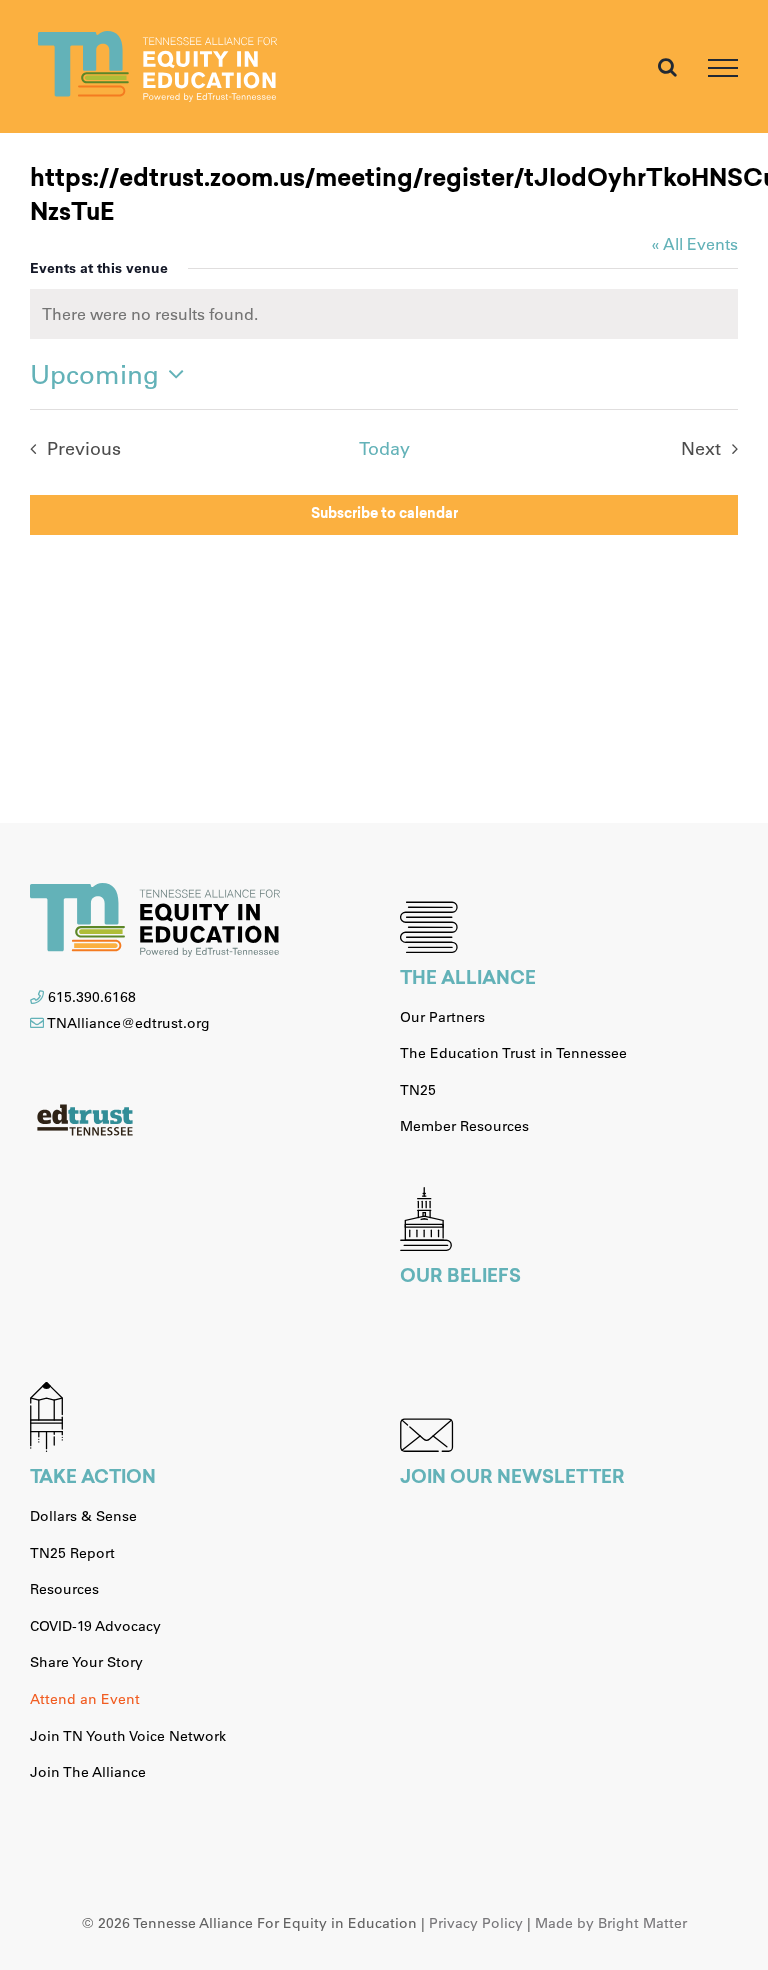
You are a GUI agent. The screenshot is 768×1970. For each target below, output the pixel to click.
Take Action (93, 1479)
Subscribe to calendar (384, 515)
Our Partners (442, 1017)
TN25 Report (72, 1553)
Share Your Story (86, 1662)
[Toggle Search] (667, 67)
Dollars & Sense (83, 1516)
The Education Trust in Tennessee (513, 1053)
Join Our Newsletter (512, 1479)
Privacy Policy (476, 1923)
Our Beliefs (460, 1278)
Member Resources (464, 1126)
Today (384, 448)
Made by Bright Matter (611, 1923)
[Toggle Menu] (723, 68)
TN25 (418, 1090)
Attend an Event (85, 1699)
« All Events (694, 243)
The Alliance (468, 980)
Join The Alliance (88, 1772)
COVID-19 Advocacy (95, 1626)
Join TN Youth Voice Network (128, 1736)
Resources (64, 1589)
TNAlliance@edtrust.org (128, 1023)
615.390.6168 (92, 997)
